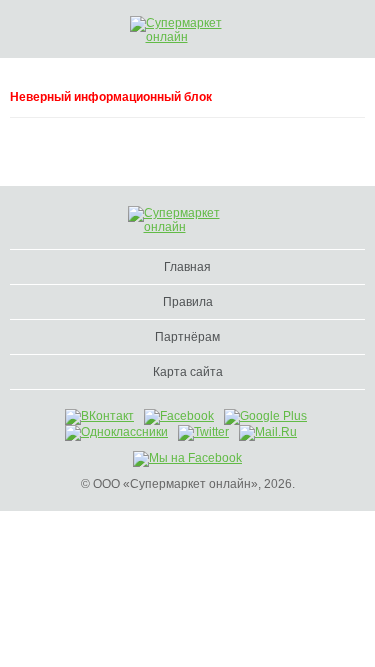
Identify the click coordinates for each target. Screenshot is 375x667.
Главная (187, 267)
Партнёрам (187, 337)
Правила (188, 302)
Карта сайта (188, 372)
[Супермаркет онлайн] (190, 30)
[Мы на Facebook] (187, 458)
